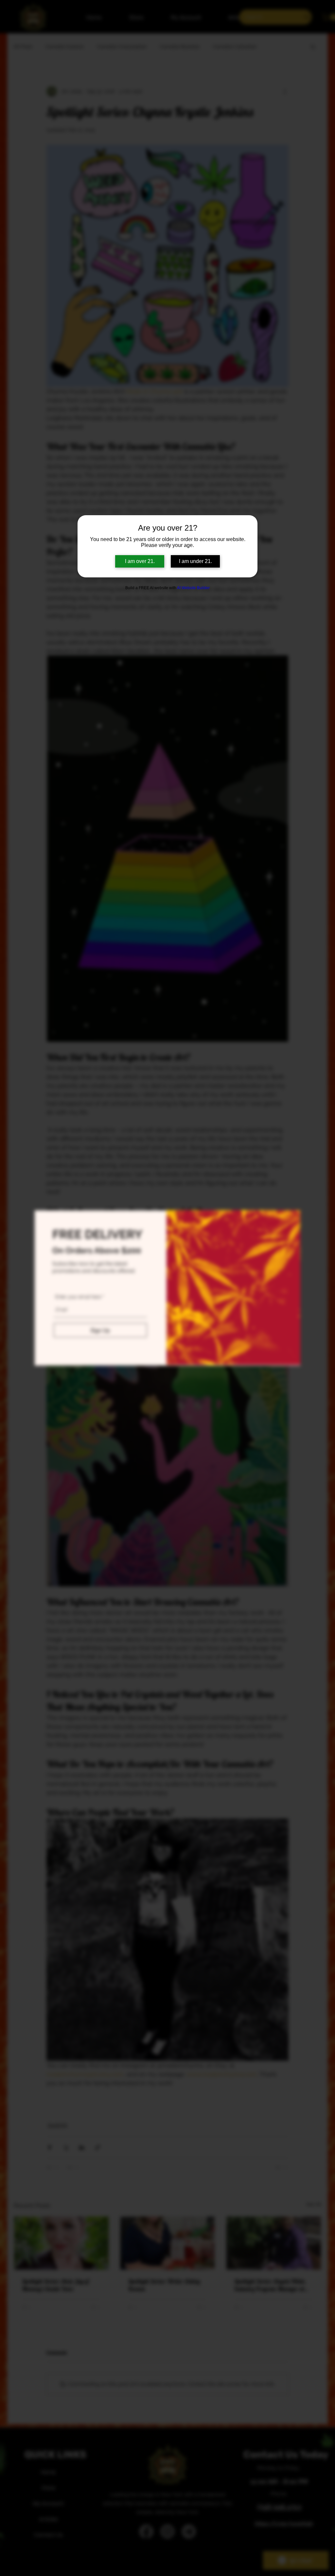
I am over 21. (140, 561)
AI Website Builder (193, 588)
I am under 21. (195, 561)
